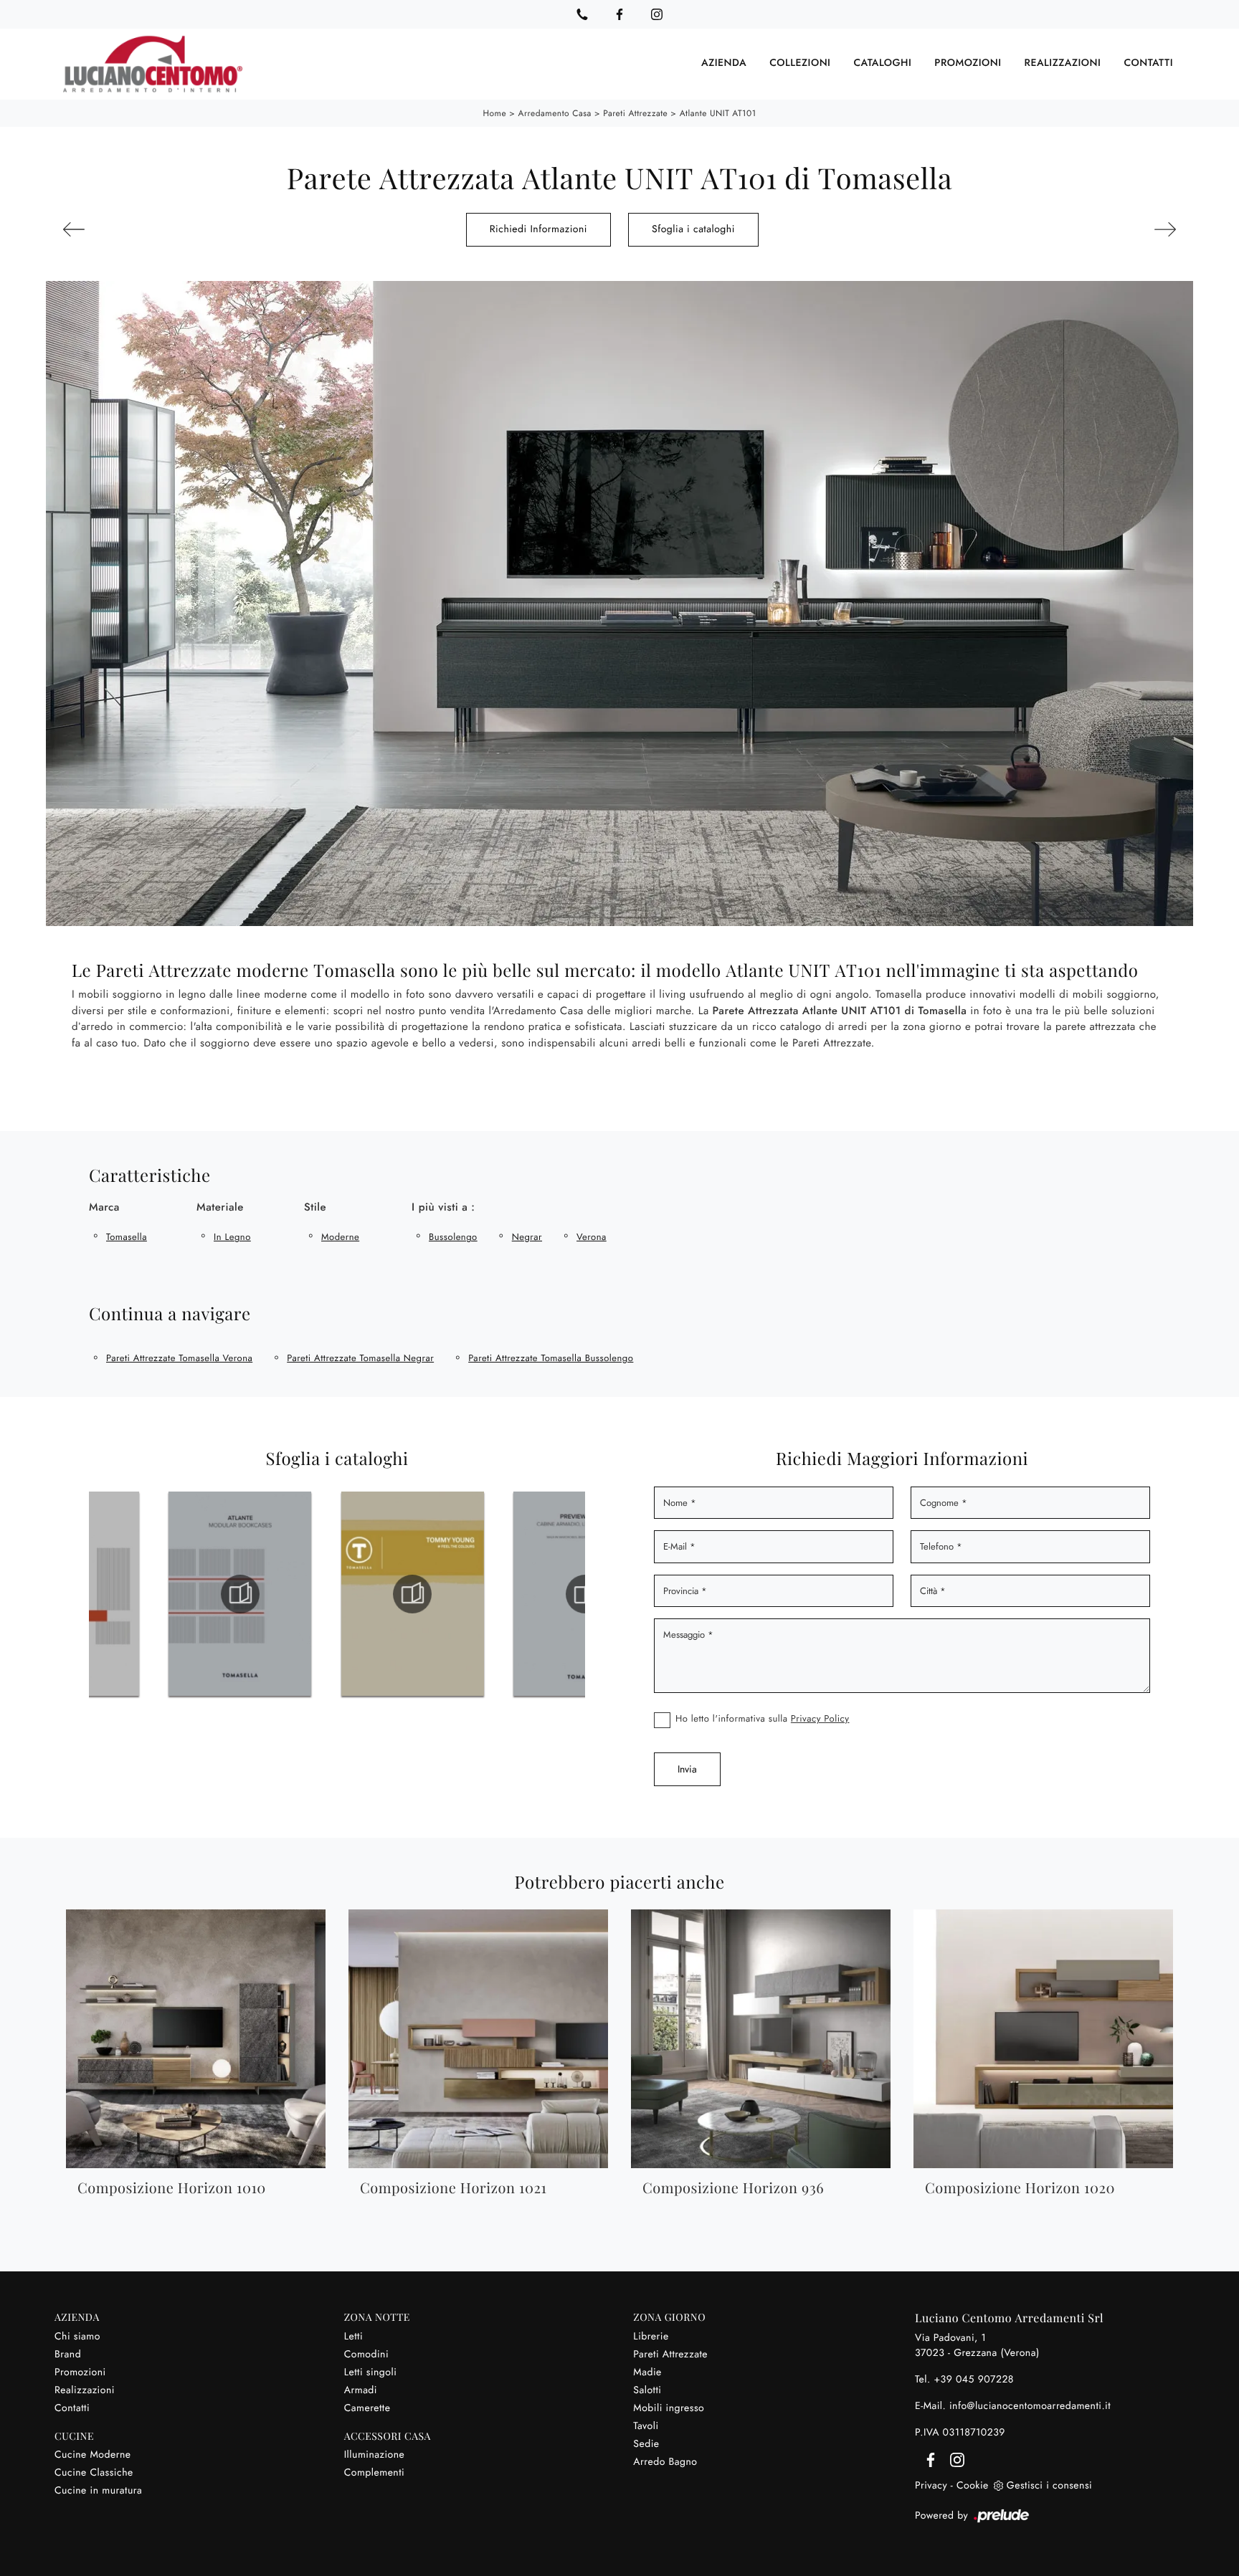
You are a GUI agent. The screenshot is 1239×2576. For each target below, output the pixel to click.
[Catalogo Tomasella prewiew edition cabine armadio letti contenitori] (412, 1594)
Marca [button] (104, 1207)
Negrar (527, 1237)
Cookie (973, 2486)
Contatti (1148, 64)
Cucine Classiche (94, 2473)
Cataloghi (882, 64)
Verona (592, 1237)
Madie (647, 2372)
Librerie (651, 2337)
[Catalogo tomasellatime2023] (585, 1594)
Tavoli (646, 2426)
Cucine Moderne (93, 2455)
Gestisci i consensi (1049, 2486)
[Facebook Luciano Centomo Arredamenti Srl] (619, 14)
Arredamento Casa (555, 113)
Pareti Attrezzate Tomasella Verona (179, 1358)
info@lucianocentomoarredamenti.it (1030, 2406)
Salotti (647, 2390)
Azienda (724, 64)
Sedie (646, 2444)
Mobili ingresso (669, 2408)
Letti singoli (371, 2372)
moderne (340, 1237)
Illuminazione (375, 2455)
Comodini (366, 2355)
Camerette (367, 2408)
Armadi (361, 2390)
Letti (353, 2337)
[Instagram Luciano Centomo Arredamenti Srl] (657, 14)
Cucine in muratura (98, 2491)
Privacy (931, 2486)
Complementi (375, 2473)
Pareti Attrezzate (635, 113)
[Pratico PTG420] (149, 229)
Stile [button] (315, 1207)
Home (494, 113)
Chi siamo (77, 2337)
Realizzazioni (1063, 64)
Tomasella (127, 1237)
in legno (232, 1237)
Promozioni (968, 64)
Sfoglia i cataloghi (693, 229)
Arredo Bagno (665, 2462)
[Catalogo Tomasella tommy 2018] (240, 1594)
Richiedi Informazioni (538, 229)
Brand (68, 2355)
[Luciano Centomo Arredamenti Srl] (153, 64)
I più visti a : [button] (443, 1207)
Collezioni (800, 64)
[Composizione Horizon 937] (1090, 229)
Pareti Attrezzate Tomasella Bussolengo (551, 1358)
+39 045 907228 (974, 2380)
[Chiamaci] (582, 14)
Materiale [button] (220, 1207)
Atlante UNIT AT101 (718, 113)
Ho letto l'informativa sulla (763, 1718)
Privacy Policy (820, 1718)
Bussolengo (453, 1237)
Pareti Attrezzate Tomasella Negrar (360, 1358)
